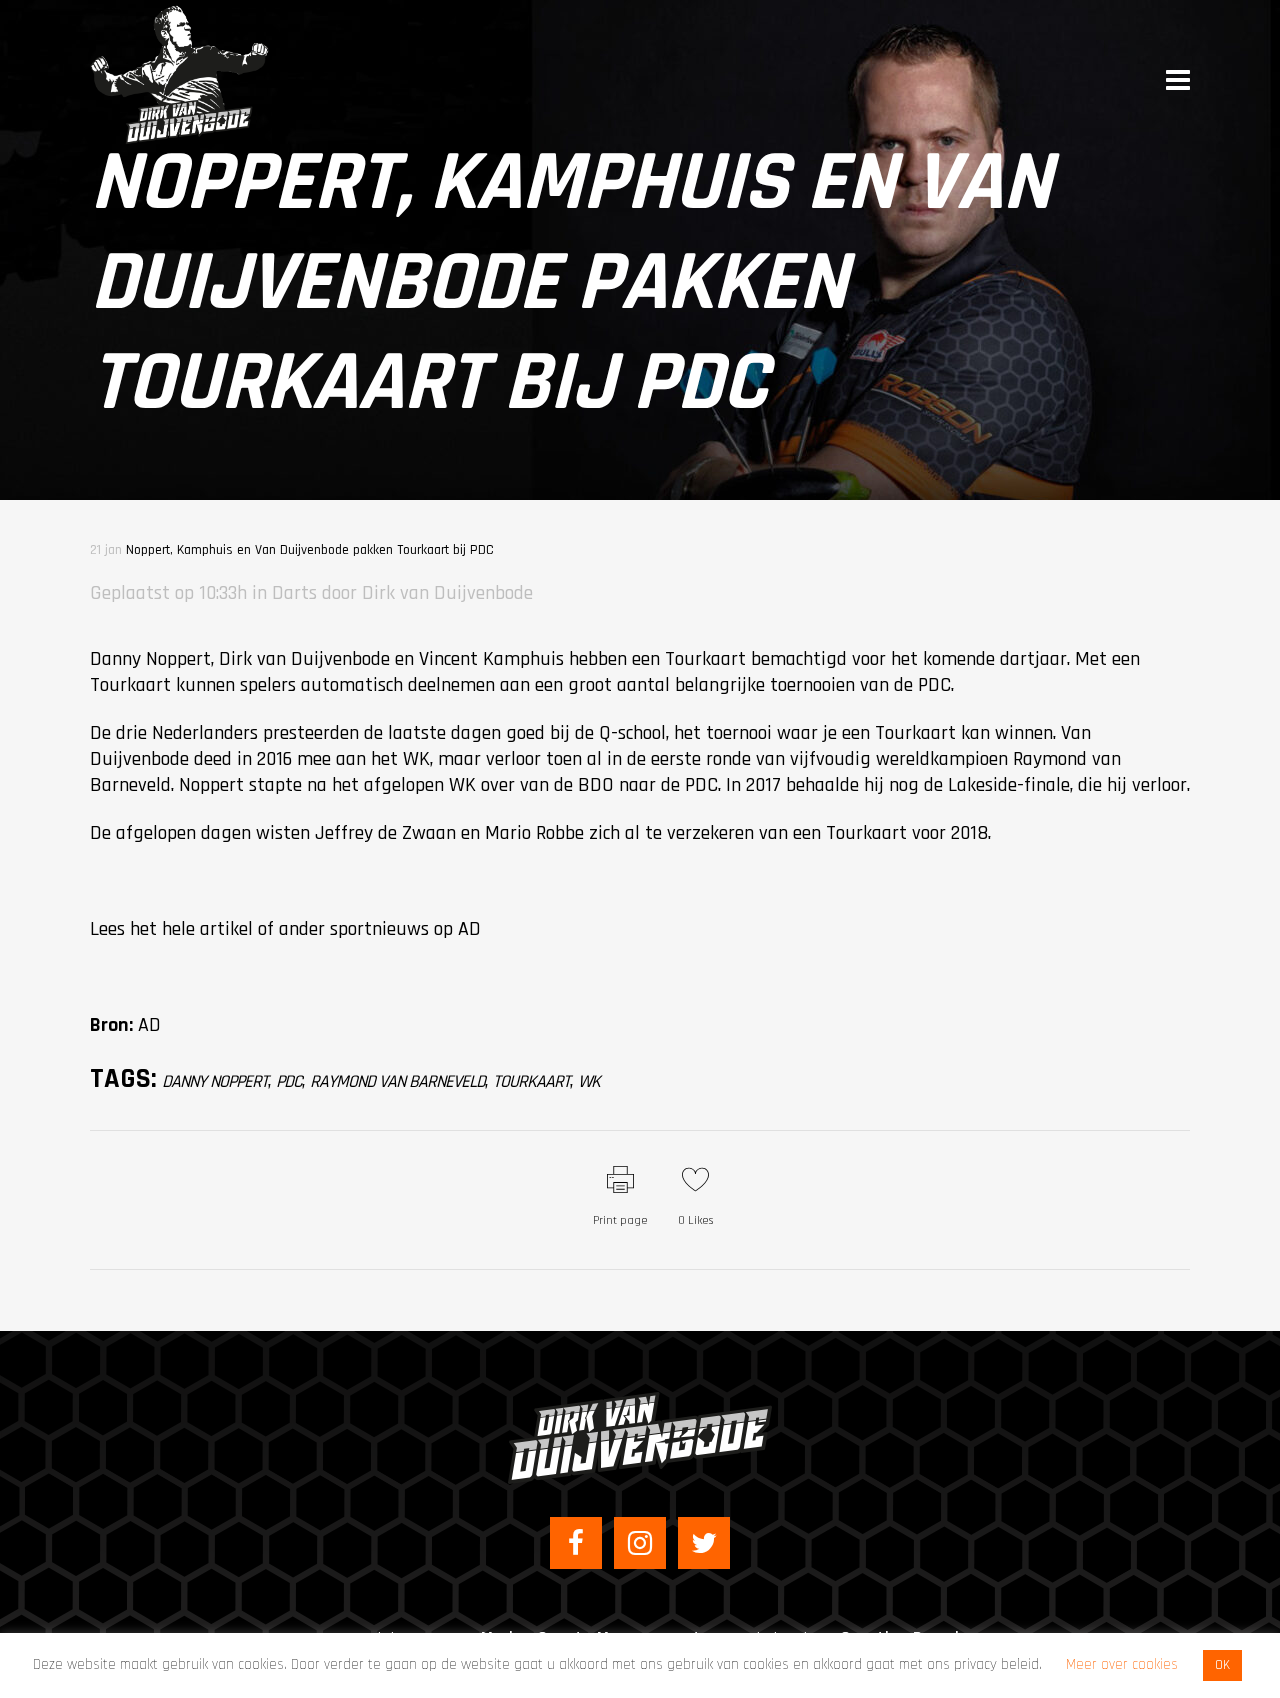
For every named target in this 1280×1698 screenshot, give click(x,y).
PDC (289, 1081)
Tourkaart (531, 1081)
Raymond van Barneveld (397, 1081)
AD (469, 929)
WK (589, 1081)
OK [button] (1222, 1665)
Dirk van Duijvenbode (447, 593)
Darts (294, 593)
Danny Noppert (215, 1081)
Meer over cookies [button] (1122, 1664)
